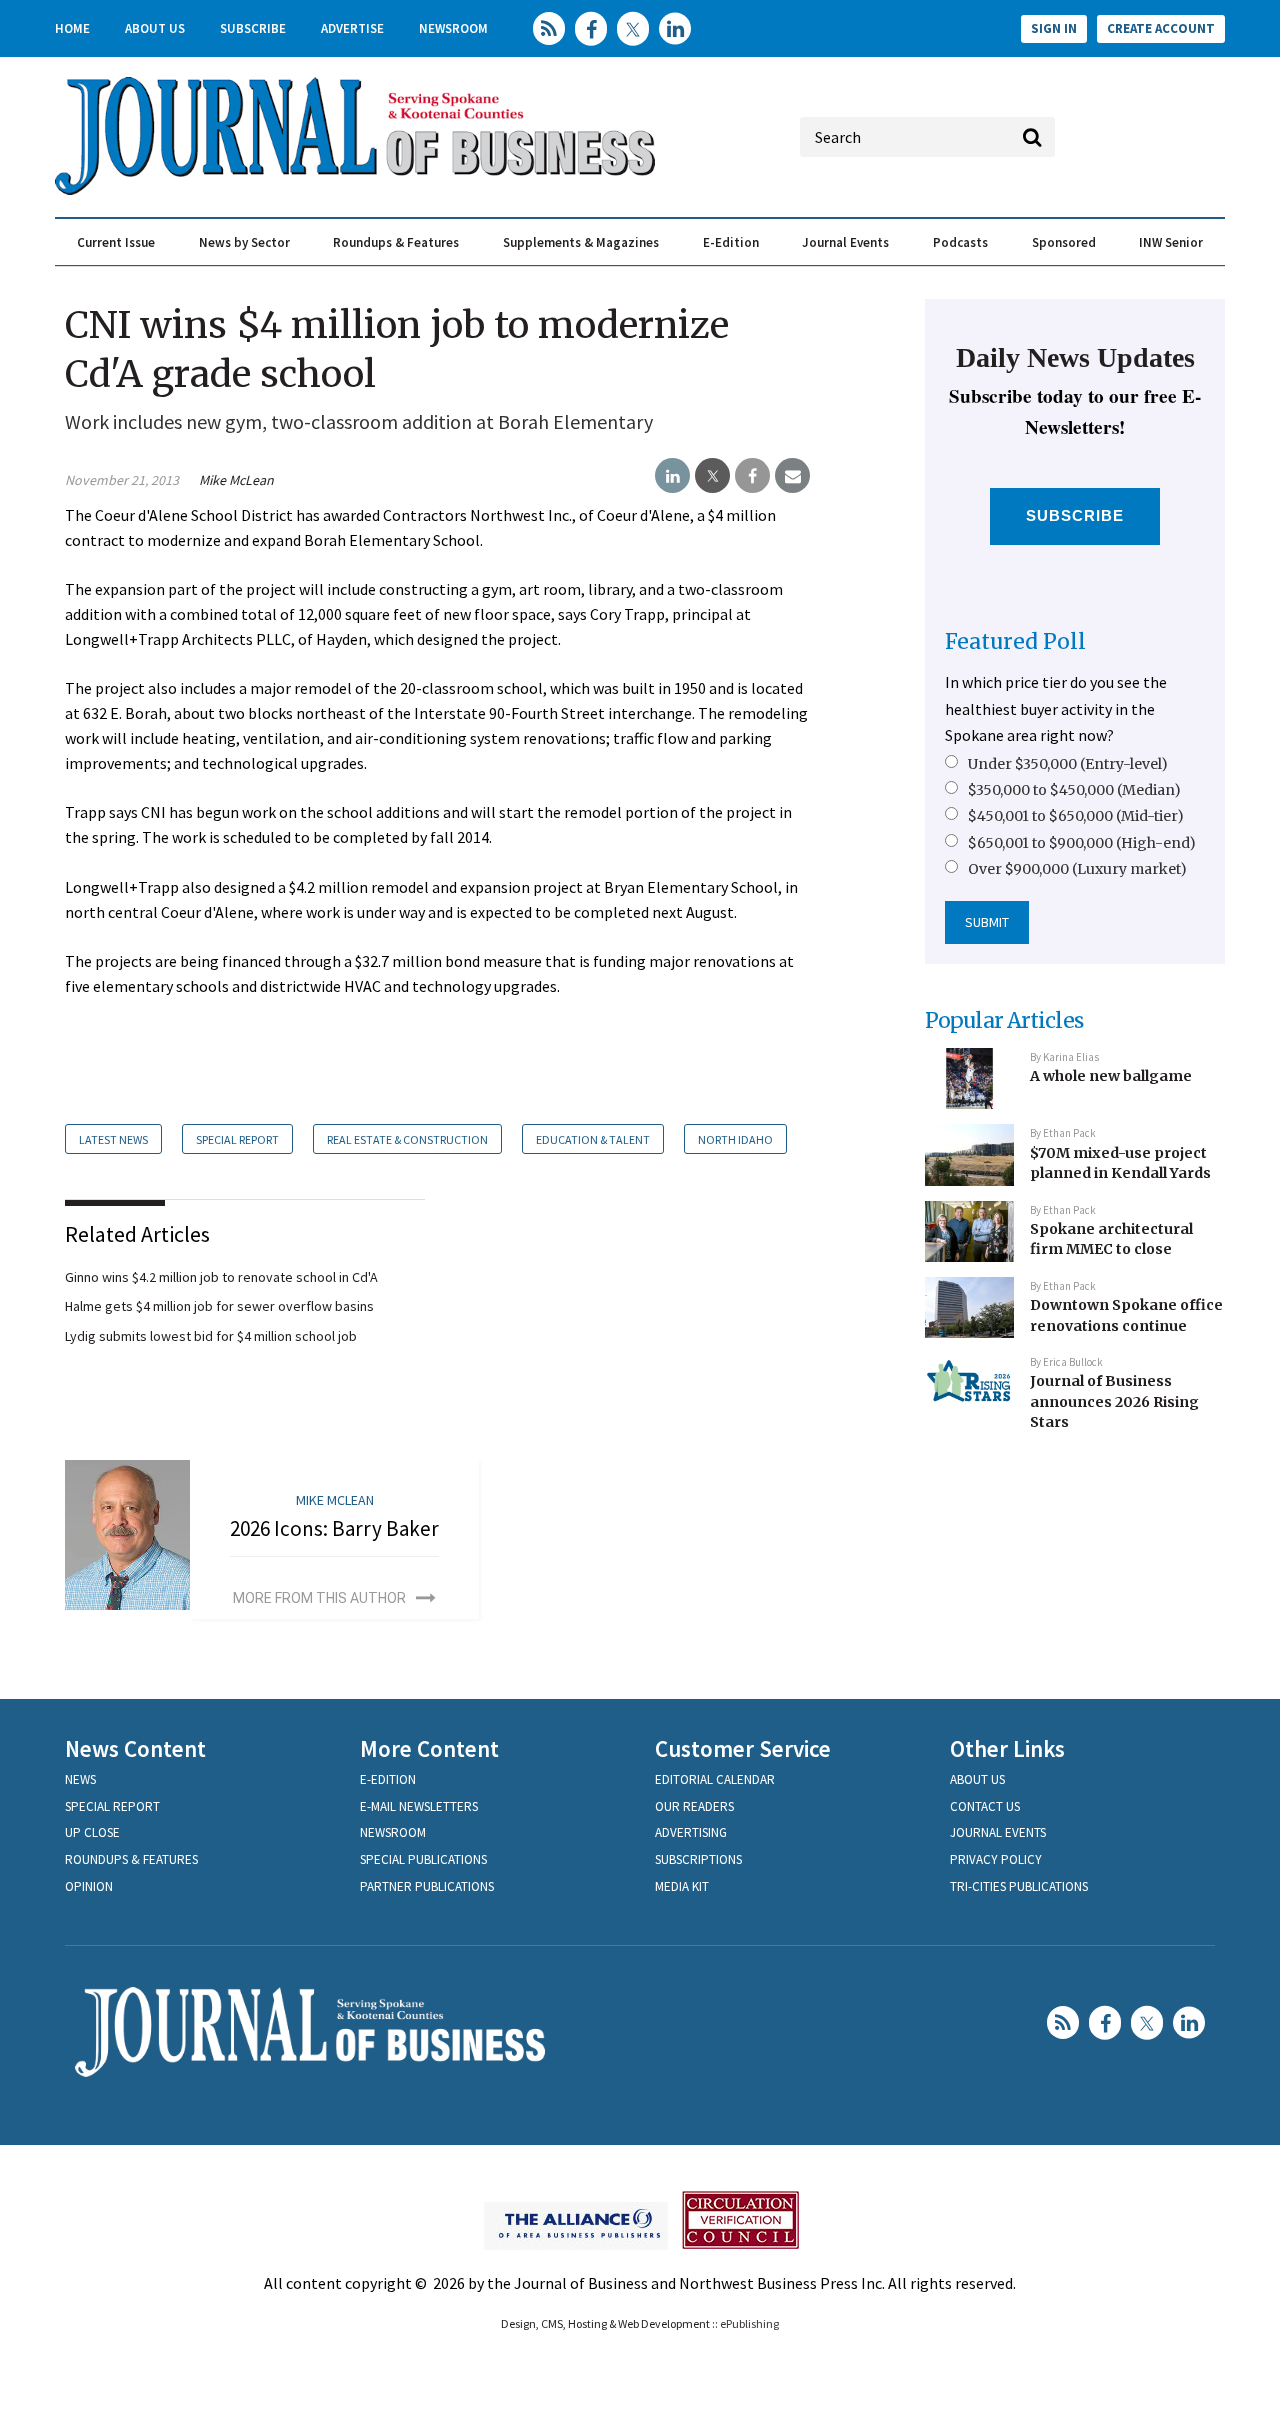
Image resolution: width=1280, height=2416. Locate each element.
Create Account (1161, 28)
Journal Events (845, 242)
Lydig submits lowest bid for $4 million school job (211, 1336)
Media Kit (682, 1886)
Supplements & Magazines (581, 242)
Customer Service (743, 1748)
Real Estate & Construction (407, 1139)
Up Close (92, 1832)
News (80, 1779)
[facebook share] (752, 476)
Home (72, 28)
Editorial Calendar (715, 1779)
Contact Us (985, 1806)
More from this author (319, 1598)
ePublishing (749, 2323)
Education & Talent (593, 1139)
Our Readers (694, 1806)
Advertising (691, 1832)
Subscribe (253, 28)
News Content (135, 1748)
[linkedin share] (672, 476)
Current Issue (116, 242)
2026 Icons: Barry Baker (334, 1528)
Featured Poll (1015, 641)
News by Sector (244, 242)
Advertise (352, 28)
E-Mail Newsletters (419, 1806)
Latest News (113, 1139)
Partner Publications (427, 1886)
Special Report (237, 1139)
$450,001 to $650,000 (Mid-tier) (1076, 816)
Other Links (1007, 1748)
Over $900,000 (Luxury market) (1077, 869)
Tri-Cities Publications (1019, 1886)
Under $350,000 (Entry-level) (1068, 764)
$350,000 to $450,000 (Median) (1074, 790)
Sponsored (1064, 242)
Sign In (1054, 28)
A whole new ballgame (1111, 1076)
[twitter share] (712, 476)
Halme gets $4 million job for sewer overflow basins (219, 1306)
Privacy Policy (996, 1859)
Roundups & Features (396, 242)
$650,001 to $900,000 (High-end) (1082, 843)
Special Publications (423, 1859)
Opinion (89, 1886)
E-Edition (731, 242)
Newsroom (453, 28)
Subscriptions (698, 1859)
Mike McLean (236, 480)
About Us (155, 28)
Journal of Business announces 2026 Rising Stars (1114, 1401)
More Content (429, 1748)
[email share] (792, 476)
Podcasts (960, 242)
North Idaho (735, 1139)
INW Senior (1171, 242)
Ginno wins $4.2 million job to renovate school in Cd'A (221, 1277)
